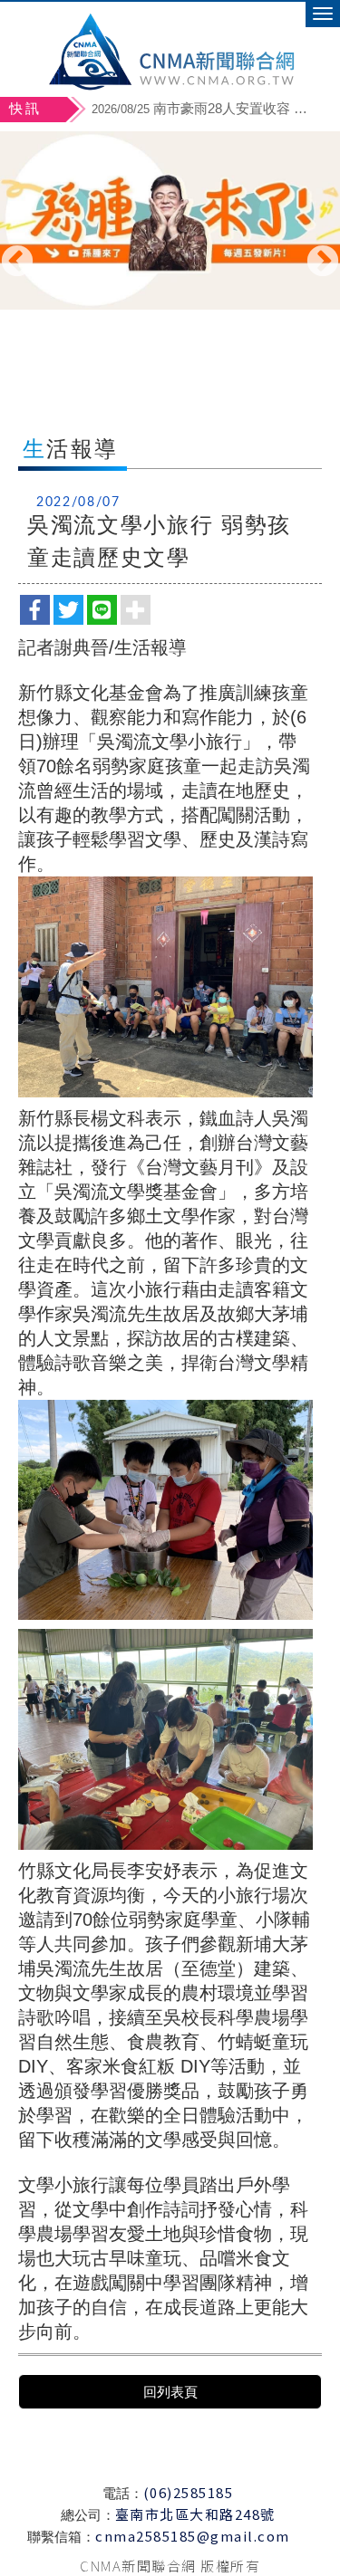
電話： (123, 2493)
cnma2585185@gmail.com (193, 2536)
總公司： (88, 2515)
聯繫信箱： (61, 2537)
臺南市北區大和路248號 (195, 2514)
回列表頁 (170, 2392)
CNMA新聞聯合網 (170, 49)
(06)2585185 (189, 2492)
